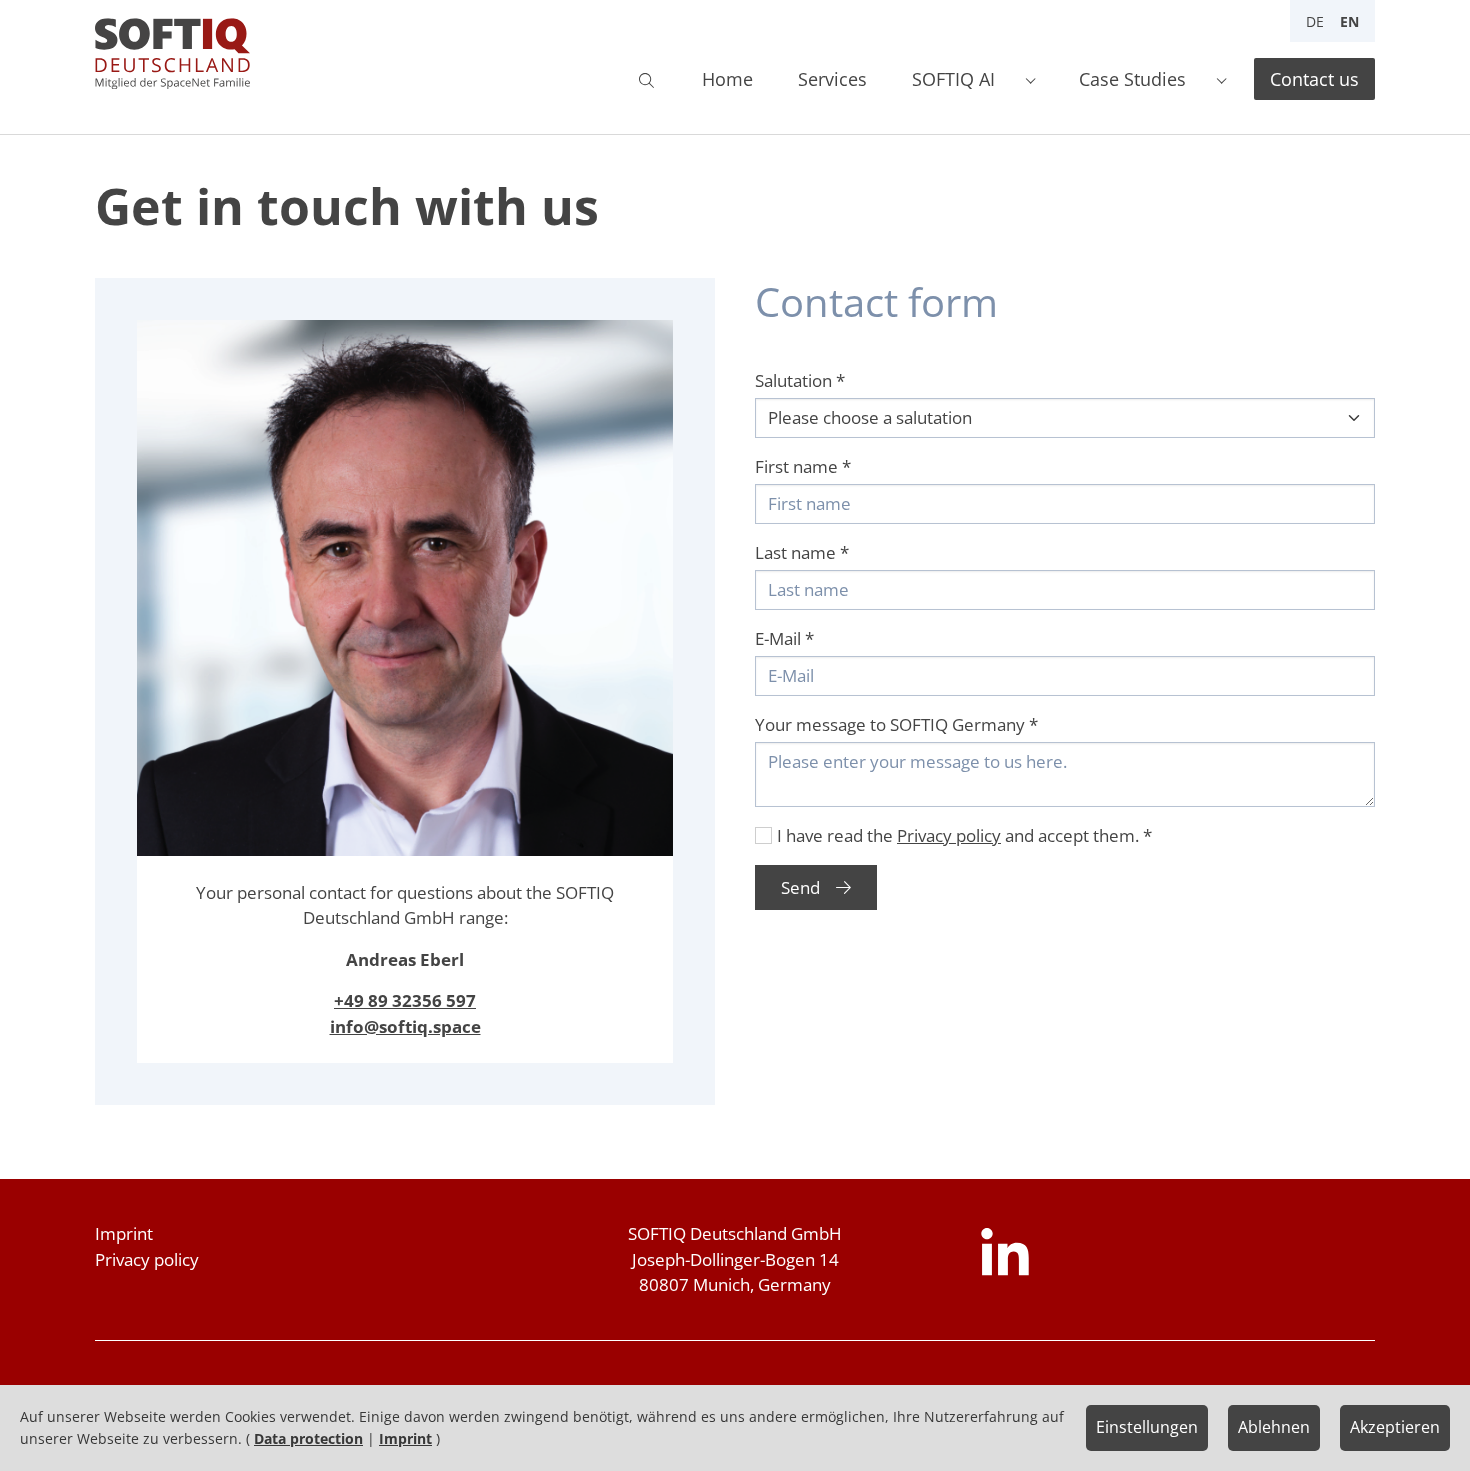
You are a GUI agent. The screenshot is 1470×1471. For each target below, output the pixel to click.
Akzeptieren (1395, 1427)
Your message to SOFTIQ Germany (896, 724)
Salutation (800, 380)
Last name (802, 552)
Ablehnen (1274, 1427)
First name (803, 466)
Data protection (308, 1438)
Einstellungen (1147, 1427)
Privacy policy (949, 835)
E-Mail (784, 638)
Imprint (124, 1233)
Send (800, 887)
